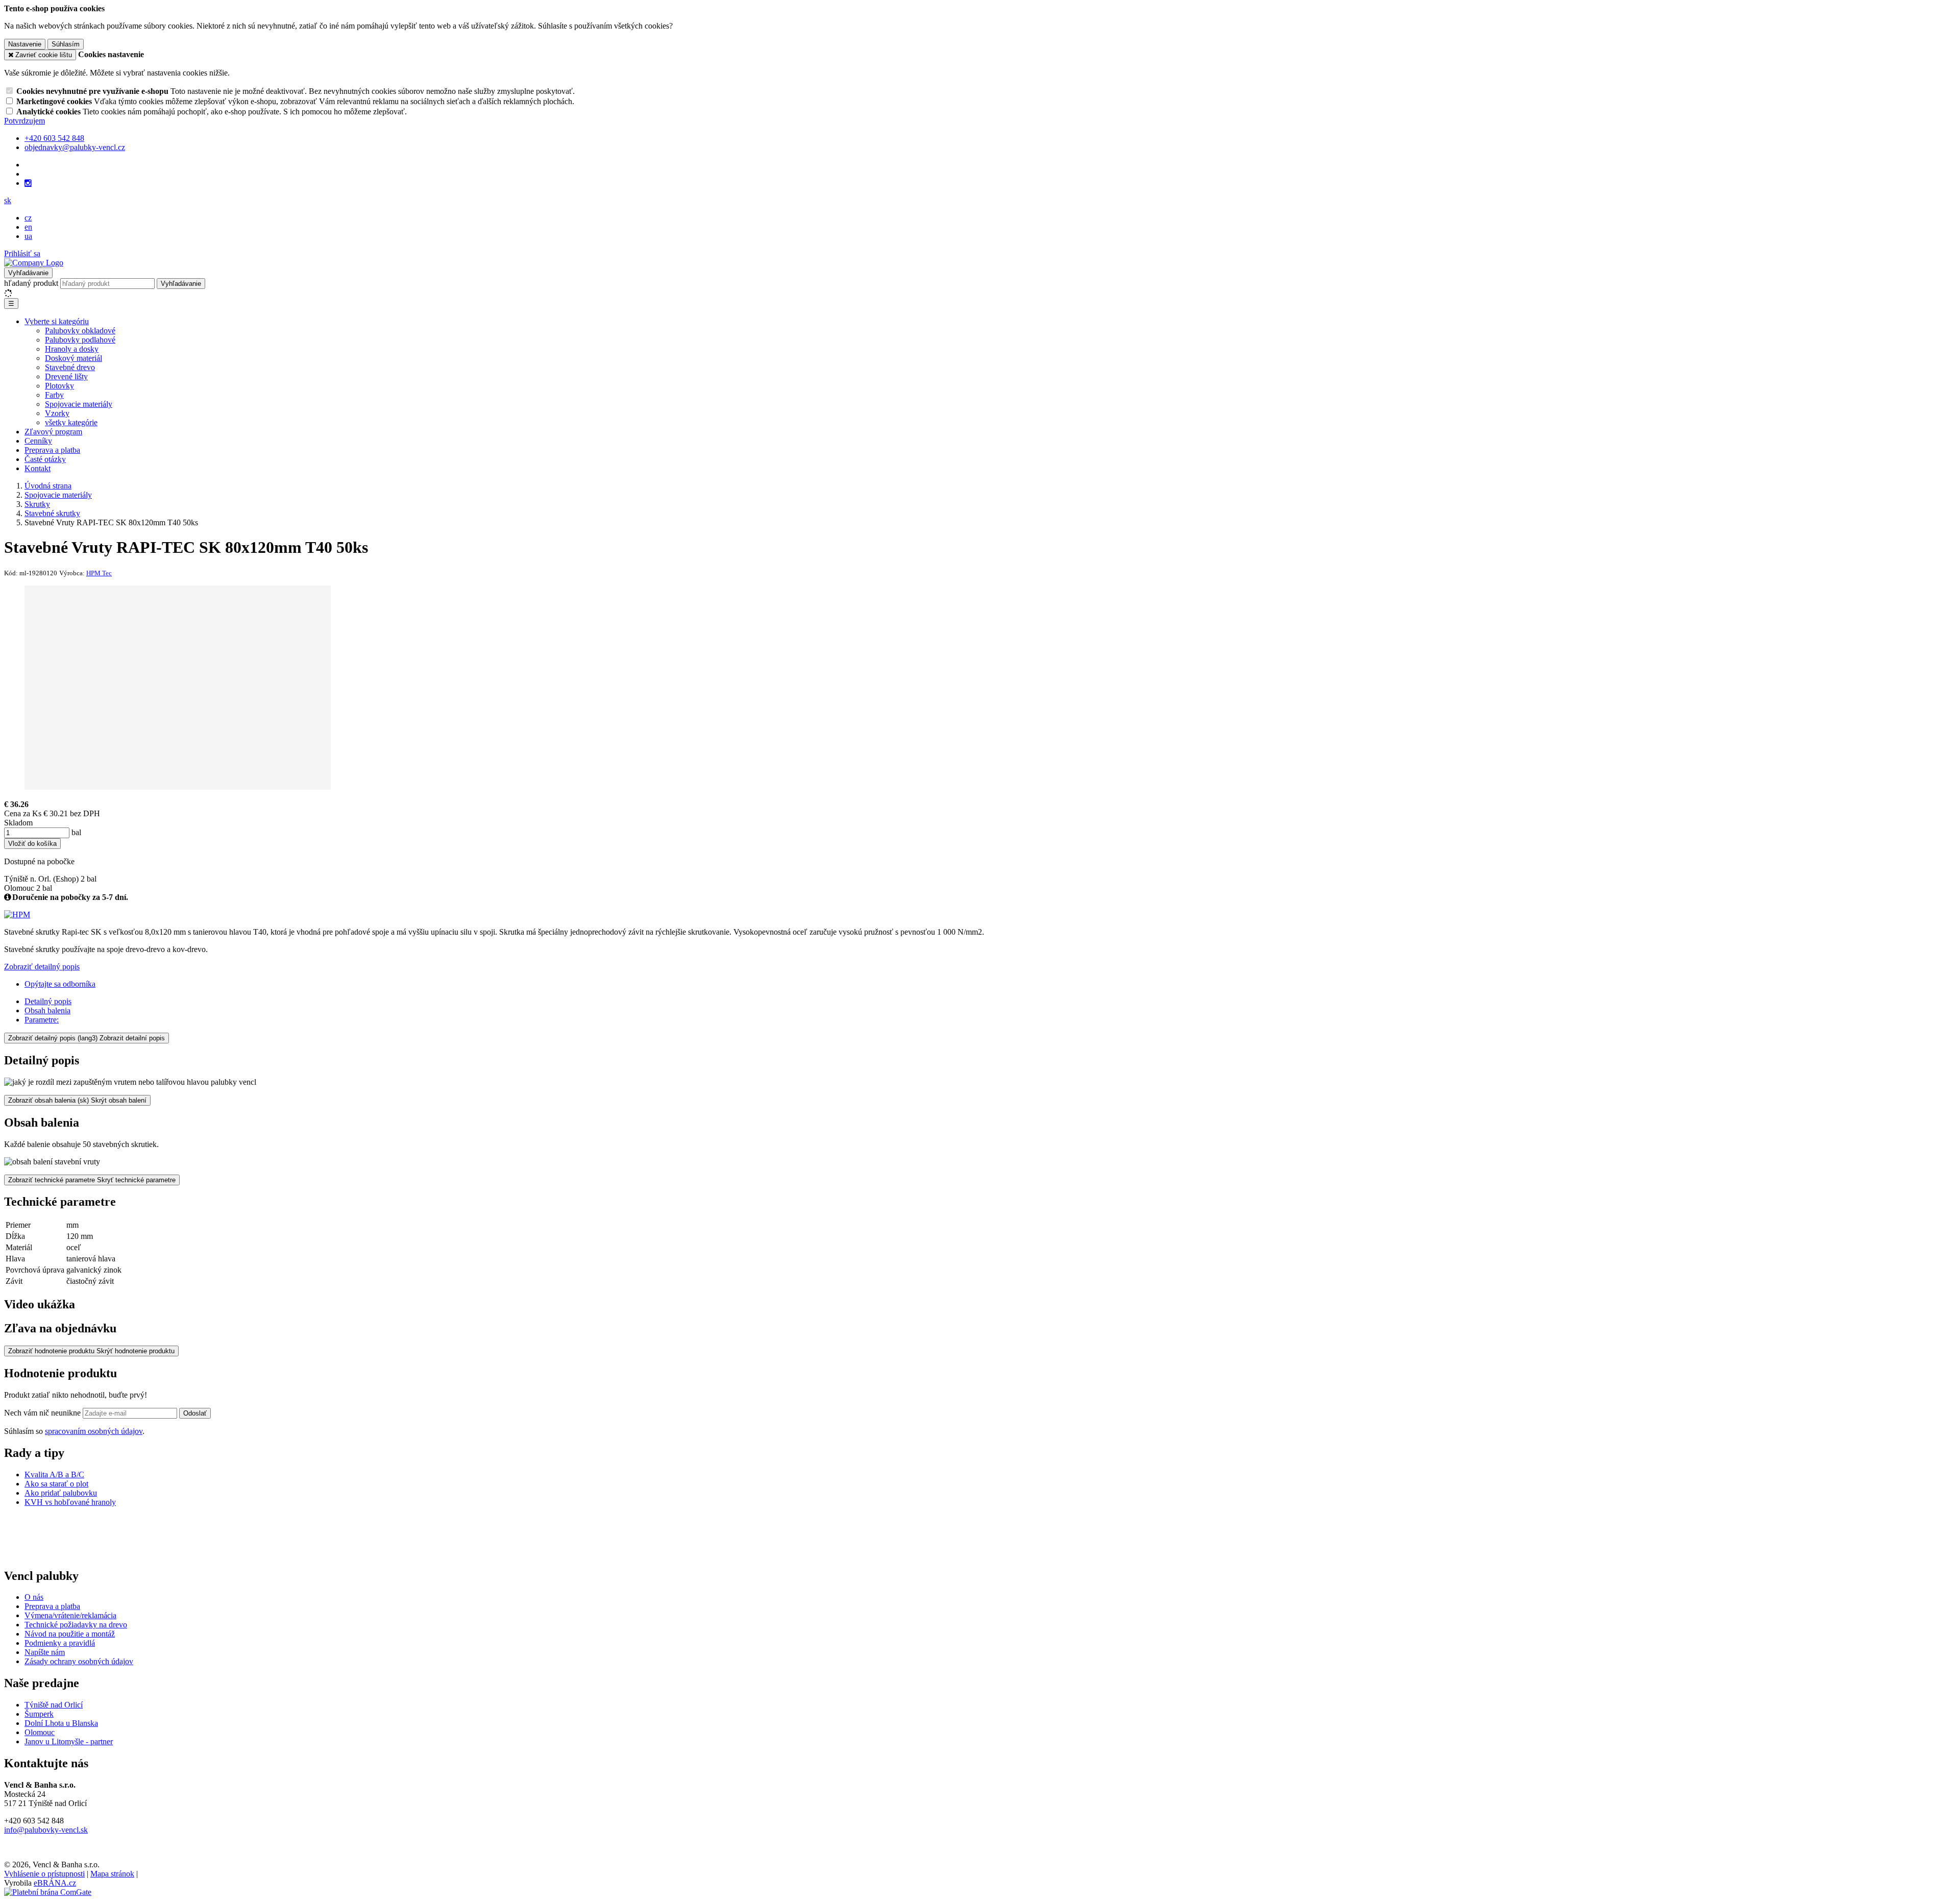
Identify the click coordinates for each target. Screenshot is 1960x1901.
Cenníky (38, 441)
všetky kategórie (71, 422)
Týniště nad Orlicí (54, 1705)
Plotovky (59, 386)
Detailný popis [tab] (48, 1001)
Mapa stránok (112, 1874)
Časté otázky (45, 459)
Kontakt (38, 468)
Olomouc (40, 1732)
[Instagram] (28, 183)
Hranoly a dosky (72, 349)
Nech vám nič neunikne (43, 1413)
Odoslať (195, 1413)
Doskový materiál (73, 358)
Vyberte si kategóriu (57, 321)
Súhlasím (66, 44)
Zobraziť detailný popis (42, 967)
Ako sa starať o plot (56, 1484)
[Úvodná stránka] (34, 263)
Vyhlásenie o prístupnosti (44, 1874)
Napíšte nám (45, 1652)
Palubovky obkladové (80, 331)
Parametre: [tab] (42, 1020)
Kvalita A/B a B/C (54, 1475)
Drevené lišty (66, 376)
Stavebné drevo (70, 367)
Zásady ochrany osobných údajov (79, 1661)
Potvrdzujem (24, 121)
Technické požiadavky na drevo (76, 1625)
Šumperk (39, 1714)
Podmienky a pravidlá (60, 1643)
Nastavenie (25, 44)
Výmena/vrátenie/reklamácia (70, 1615)
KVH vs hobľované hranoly (70, 1502)
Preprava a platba (52, 450)
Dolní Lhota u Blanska (61, 1723)
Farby (54, 395)
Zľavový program (53, 432)
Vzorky (57, 413)
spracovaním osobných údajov (94, 1431)
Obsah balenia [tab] (47, 1010)
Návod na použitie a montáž (70, 1634)
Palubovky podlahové (80, 340)
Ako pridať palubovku (61, 1493)
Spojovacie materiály (79, 404)
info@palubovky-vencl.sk (46, 1830)
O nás (34, 1597)
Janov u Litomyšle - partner (69, 1741)
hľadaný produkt (31, 283)
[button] (8, 200)
